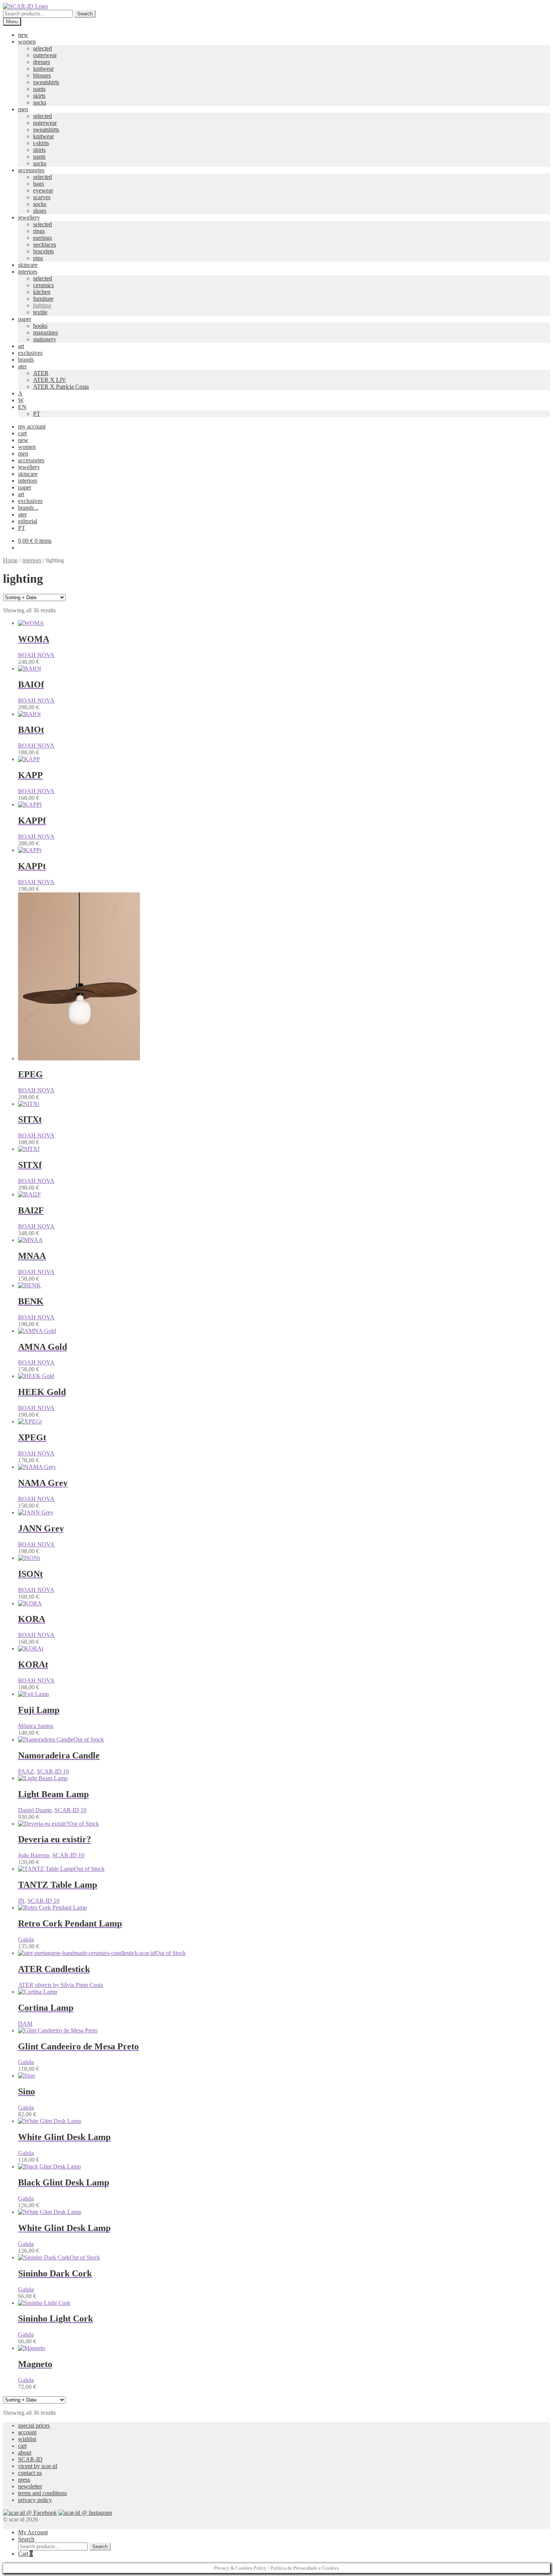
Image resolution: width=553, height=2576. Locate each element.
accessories (31, 170)
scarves (42, 197)
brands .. (28, 508)
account (27, 2432)
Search (85, 14)
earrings (43, 238)
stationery (45, 339)
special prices (34, 2425)
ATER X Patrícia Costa (61, 387)
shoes (40, 211)
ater (22, 366)
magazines (46, 332)
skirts (39, 96)
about (25, 2453)
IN (21, 1901)
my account (32, 426)
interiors (28, 272)
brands (26, 360)
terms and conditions (43, 2493)
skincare (28, 265)
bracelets (43, 251)
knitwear (43, 69)
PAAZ (26, 1771)
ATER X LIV (50, 380)
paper (25, 319)
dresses (42, 62)
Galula (26, 1939)
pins (38, 258)
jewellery (29, 217)
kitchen (42, 292)
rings (39, 231)
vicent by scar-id (38, 2466)
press (24, 2480)
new (23, 35)
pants (39, 89)
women (27, 42)
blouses (42, 75)
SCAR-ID (30, 2459)
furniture (43, 299)
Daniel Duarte (35, 1810)
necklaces (45, 245)
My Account (33, 2532)
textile (40, 312)
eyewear (43, 190)
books (40, 326)
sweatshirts (46, 82)
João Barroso (34, 1855)
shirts (39, 150)
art (21, 346)
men (23, 109)
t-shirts (41, 143)
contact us (30, 2473)
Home (10, 560)
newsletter (30, 2486)
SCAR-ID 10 (53, 1771)
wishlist (27, 2439)
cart (22, 433)
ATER (41, 373)
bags (39, 184)
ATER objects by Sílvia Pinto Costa (61, 1985)
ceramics (43, 285)
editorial (28, 521)
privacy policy (35, 2500)
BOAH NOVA (36, 655)
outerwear (45, 55)
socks (40, 102)
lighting (42, 305)
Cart (25, 2554)
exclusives (30, 353)
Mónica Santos (36, 1726)
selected (43, 48)
